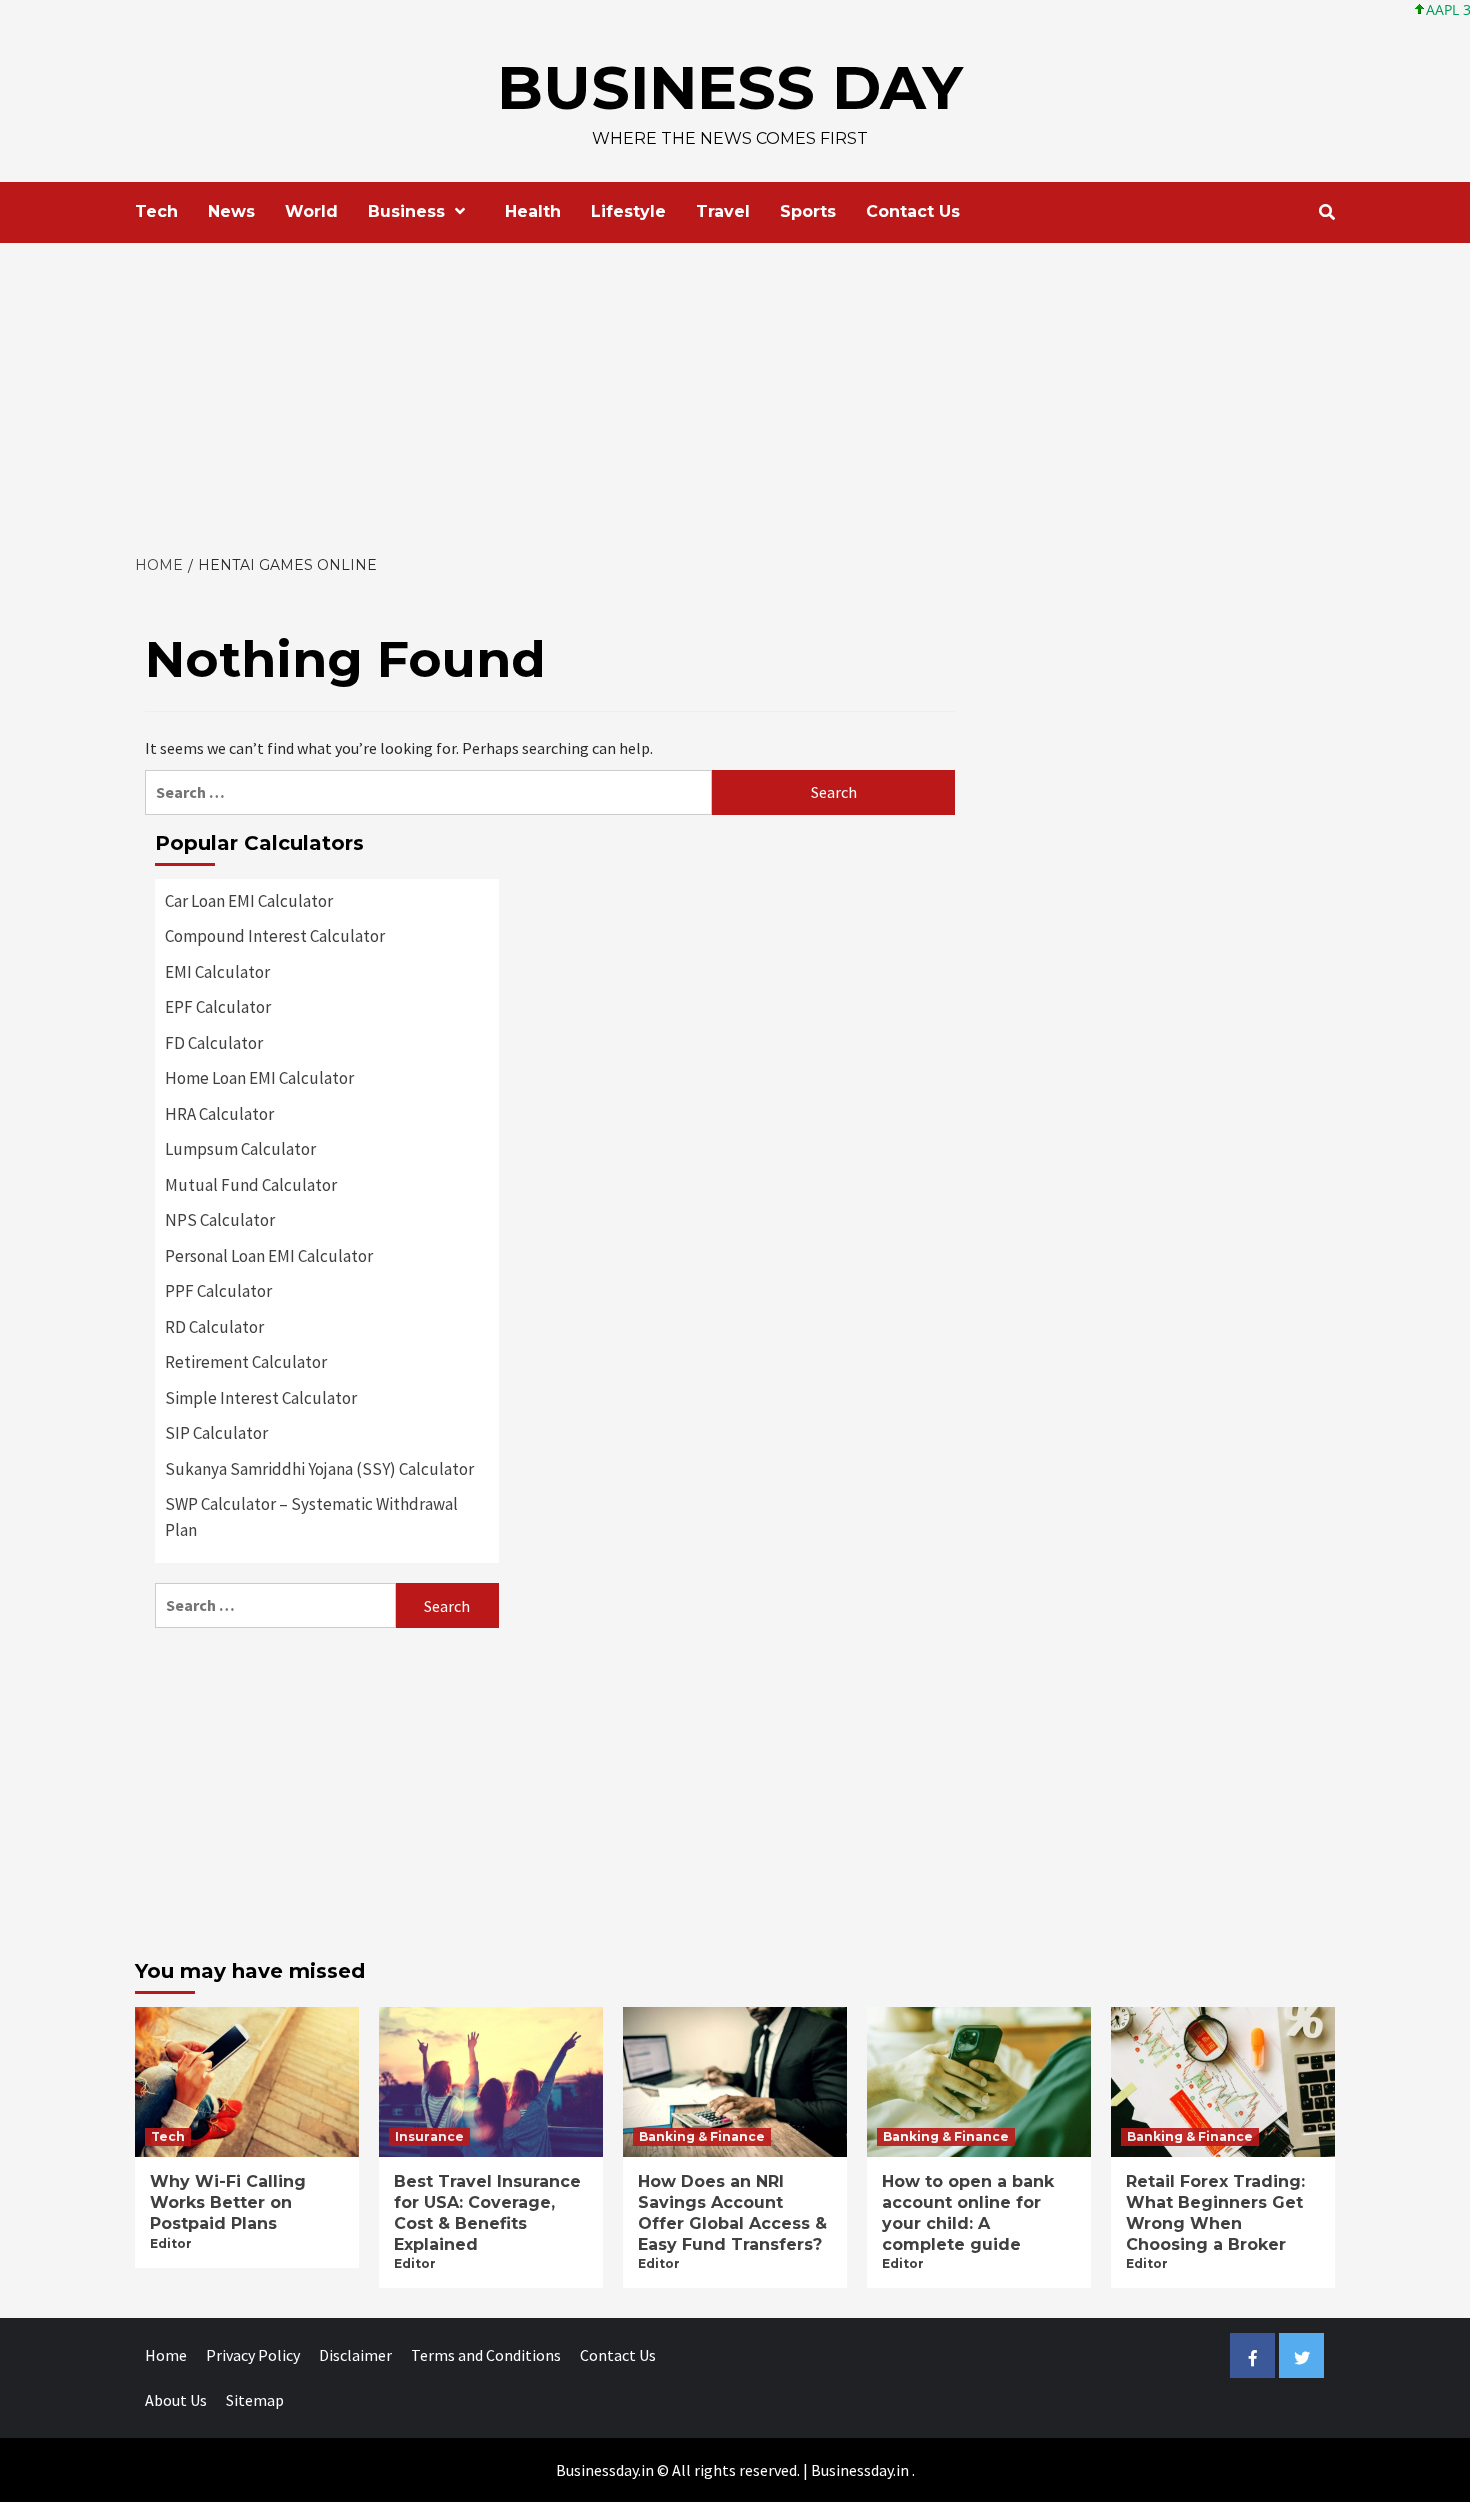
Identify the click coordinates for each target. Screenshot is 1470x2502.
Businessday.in (860, 2470)
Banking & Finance (702, 2136)
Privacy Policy (253, 2355)
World (311, 211)
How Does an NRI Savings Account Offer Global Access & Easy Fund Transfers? (732, 2212)
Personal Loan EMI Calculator (269, 1256)
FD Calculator (214, 1043)
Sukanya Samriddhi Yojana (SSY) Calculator (319, 1469)
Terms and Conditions (486, 2355)
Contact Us (913, 211)
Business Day (730, 87)
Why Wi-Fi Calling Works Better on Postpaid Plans (228, 2202)
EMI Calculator (217, 972)
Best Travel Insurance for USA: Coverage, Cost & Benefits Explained (487, 2212)
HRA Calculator (219, 1114)
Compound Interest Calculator (275, 936)
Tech (156, 211)
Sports (808, 211)
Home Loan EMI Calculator (259, 1078)
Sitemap (255, 2400)
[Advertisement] (735, 393)
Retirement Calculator (246, 1362)
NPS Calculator (220, 1220)
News (231, 211)
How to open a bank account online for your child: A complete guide (968, 2212)
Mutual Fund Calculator (251, 1185)
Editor (171, 2243)
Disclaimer (355, 2355)
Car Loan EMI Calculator (249, 901)
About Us (176, 2400)
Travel (723, 211)
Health (533, 211)
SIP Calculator (216, 1433)
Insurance (429, 2136)
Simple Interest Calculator (261, 1398)
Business (406, 211)
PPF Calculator (218, 1291)
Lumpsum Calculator (240, 1149)
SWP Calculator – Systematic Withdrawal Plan (311, 1517)
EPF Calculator (218, 1007)
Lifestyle (628, 211)
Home (166, 2355)
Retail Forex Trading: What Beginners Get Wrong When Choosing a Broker (1215, 2212)
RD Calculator (214, 1327)
